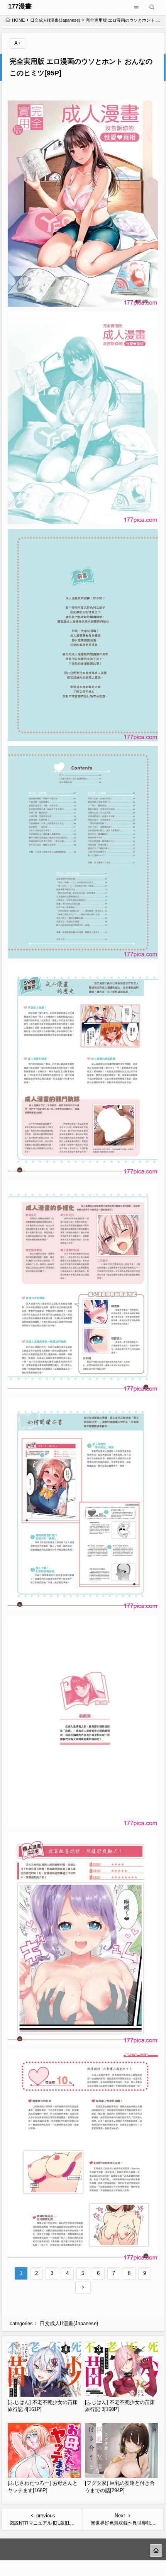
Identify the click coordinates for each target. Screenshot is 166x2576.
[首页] (156, 2550)
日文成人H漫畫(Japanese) (55, 20)
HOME (18, 20)
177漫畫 (20, 6)
